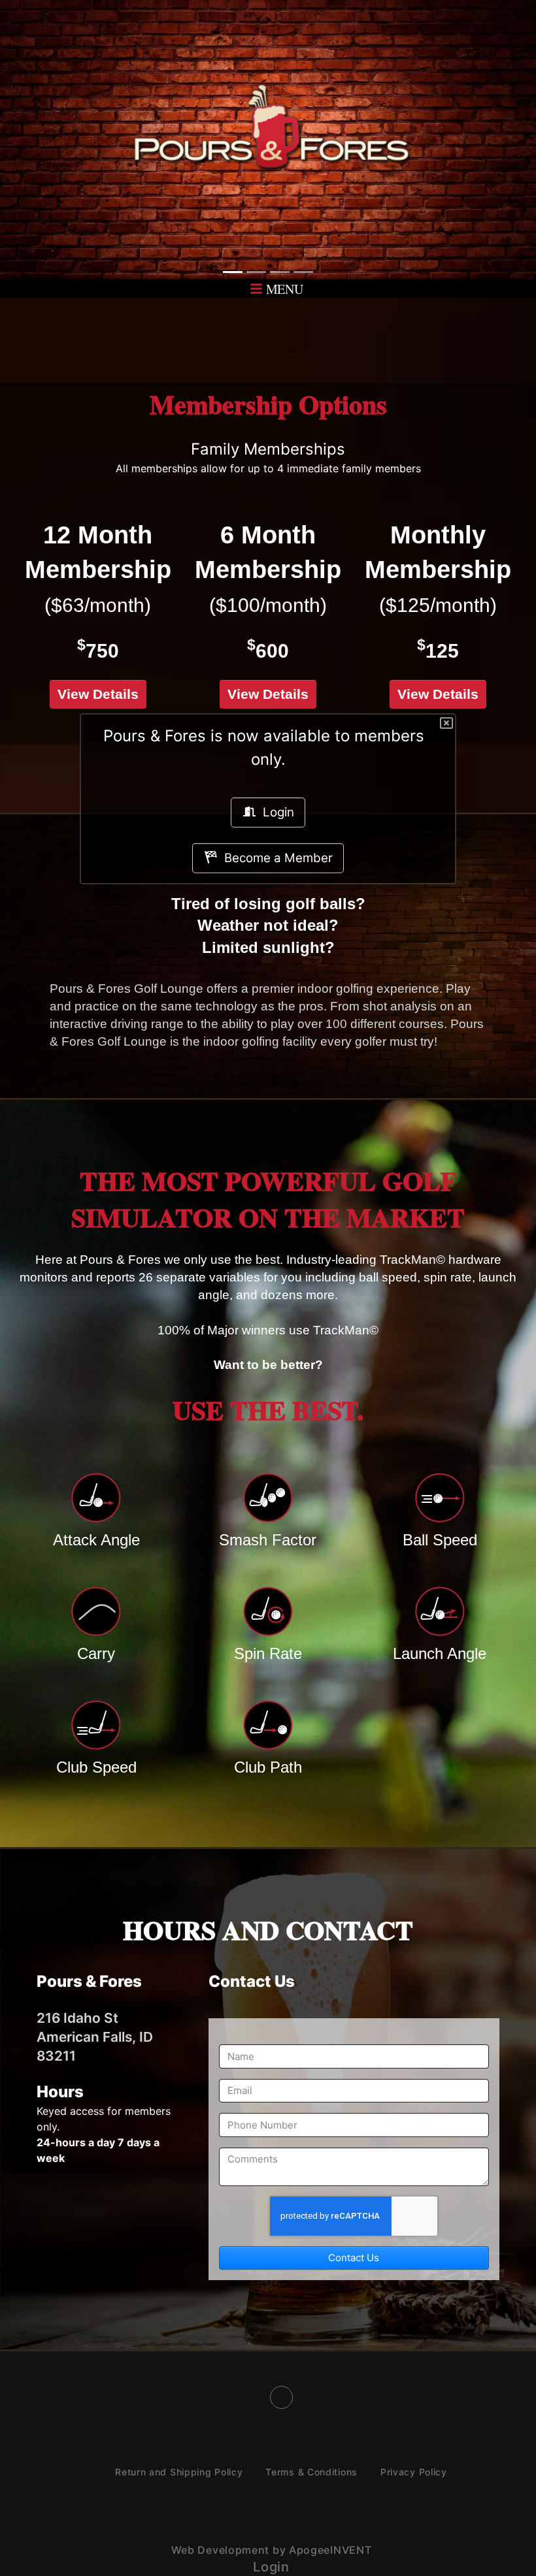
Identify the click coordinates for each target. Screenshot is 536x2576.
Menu (283, 289)
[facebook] (281, 2397)
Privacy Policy (414, 2472)
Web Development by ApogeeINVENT (272, 2550)
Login (275, 812)
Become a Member (275, 858)
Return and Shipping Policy (179, 2472)
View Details (98, 694)
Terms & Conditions (311, 2472)
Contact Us (354, 2258)
